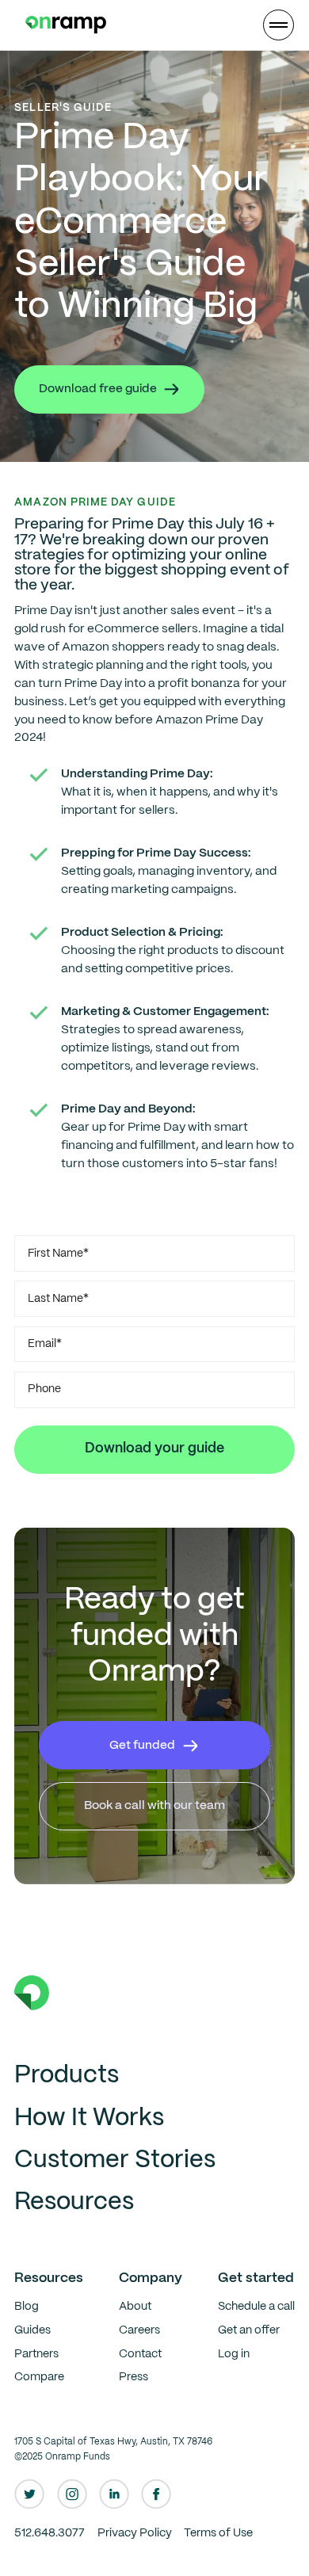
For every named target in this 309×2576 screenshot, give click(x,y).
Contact (140, 2354)
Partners (36, 2354)
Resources (74, 2202)
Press (134, 2377)
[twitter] (29, 2494)
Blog (27, 2307)
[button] (278, 25)
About (135, 2307)
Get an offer (249, 2330)
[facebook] (156, 2494)
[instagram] (72, 2494)
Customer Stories (115, 2160)
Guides (32, 2330)
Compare (39, 2377)
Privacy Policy (135, 2533)
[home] (62, 25)
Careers (139, 2330)
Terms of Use (218, 2533)
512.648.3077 (50, 2533)
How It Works (89, 2118)
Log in (234, 2354)
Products (67, 2076)
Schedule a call (256, 2307)
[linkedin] (114, 2494)
